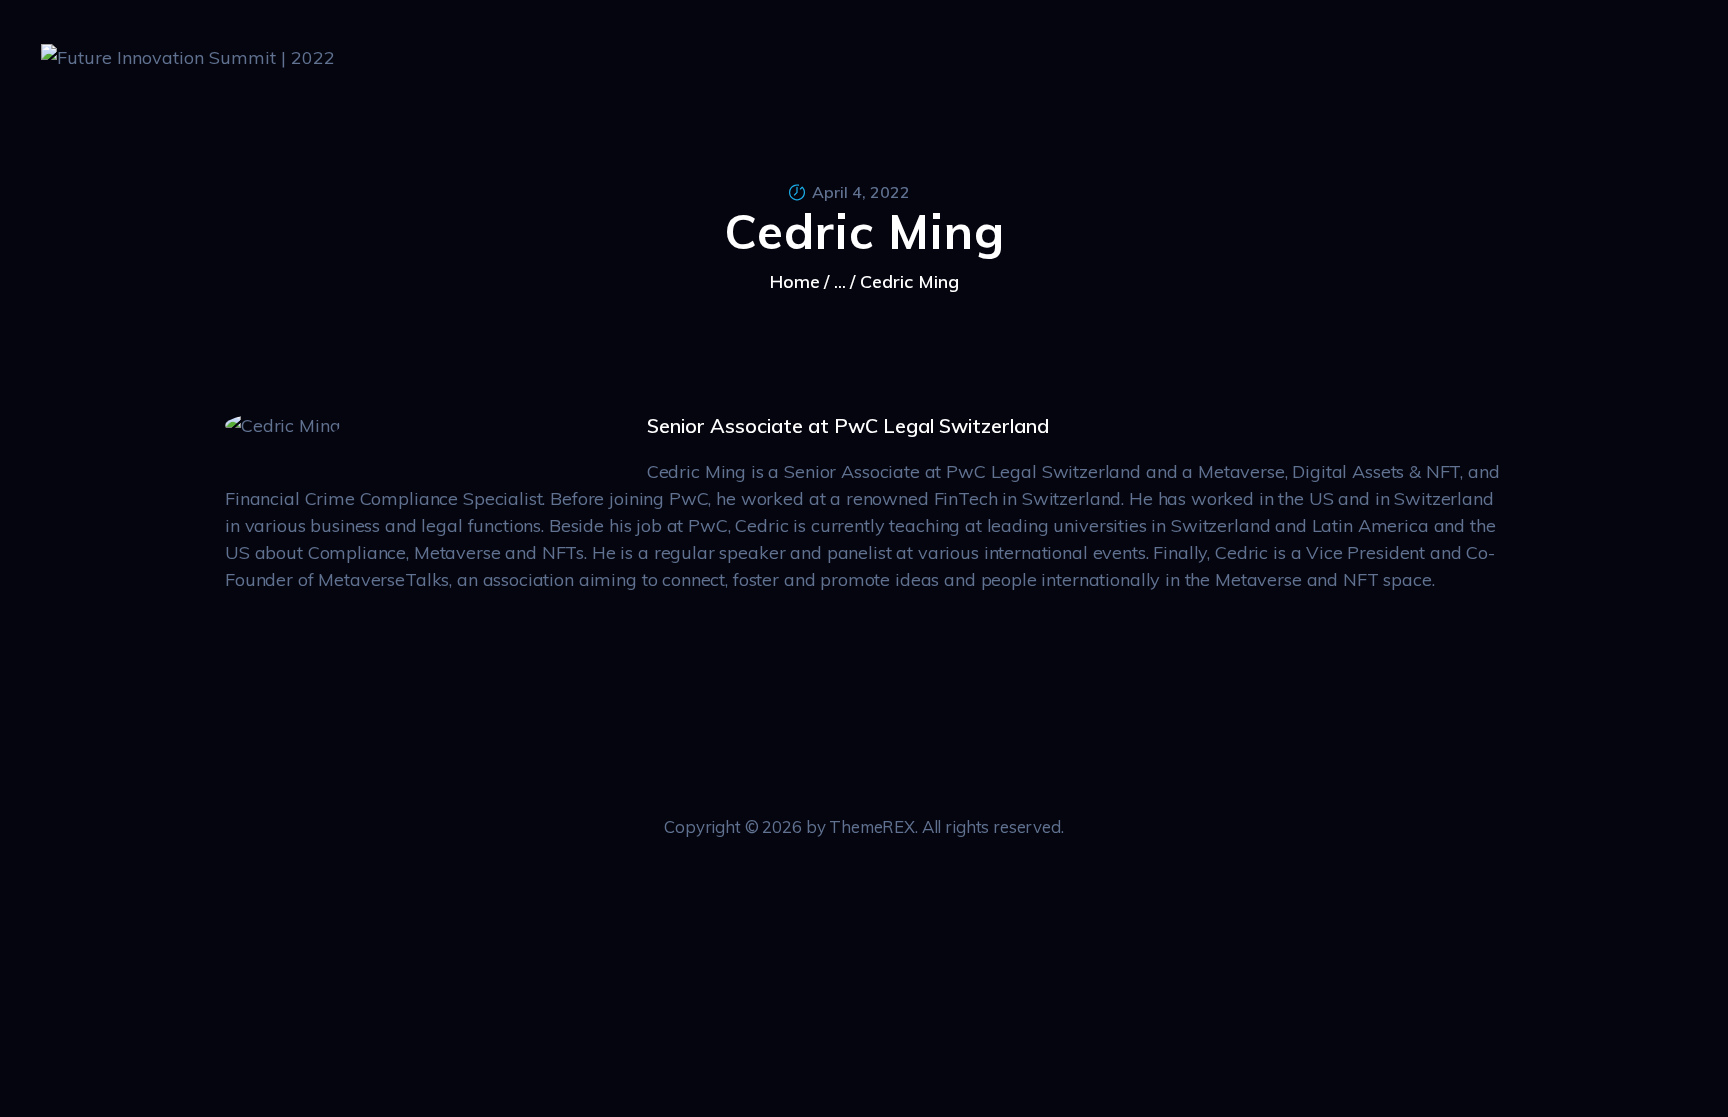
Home (795, 281)
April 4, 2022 (861, 192)
